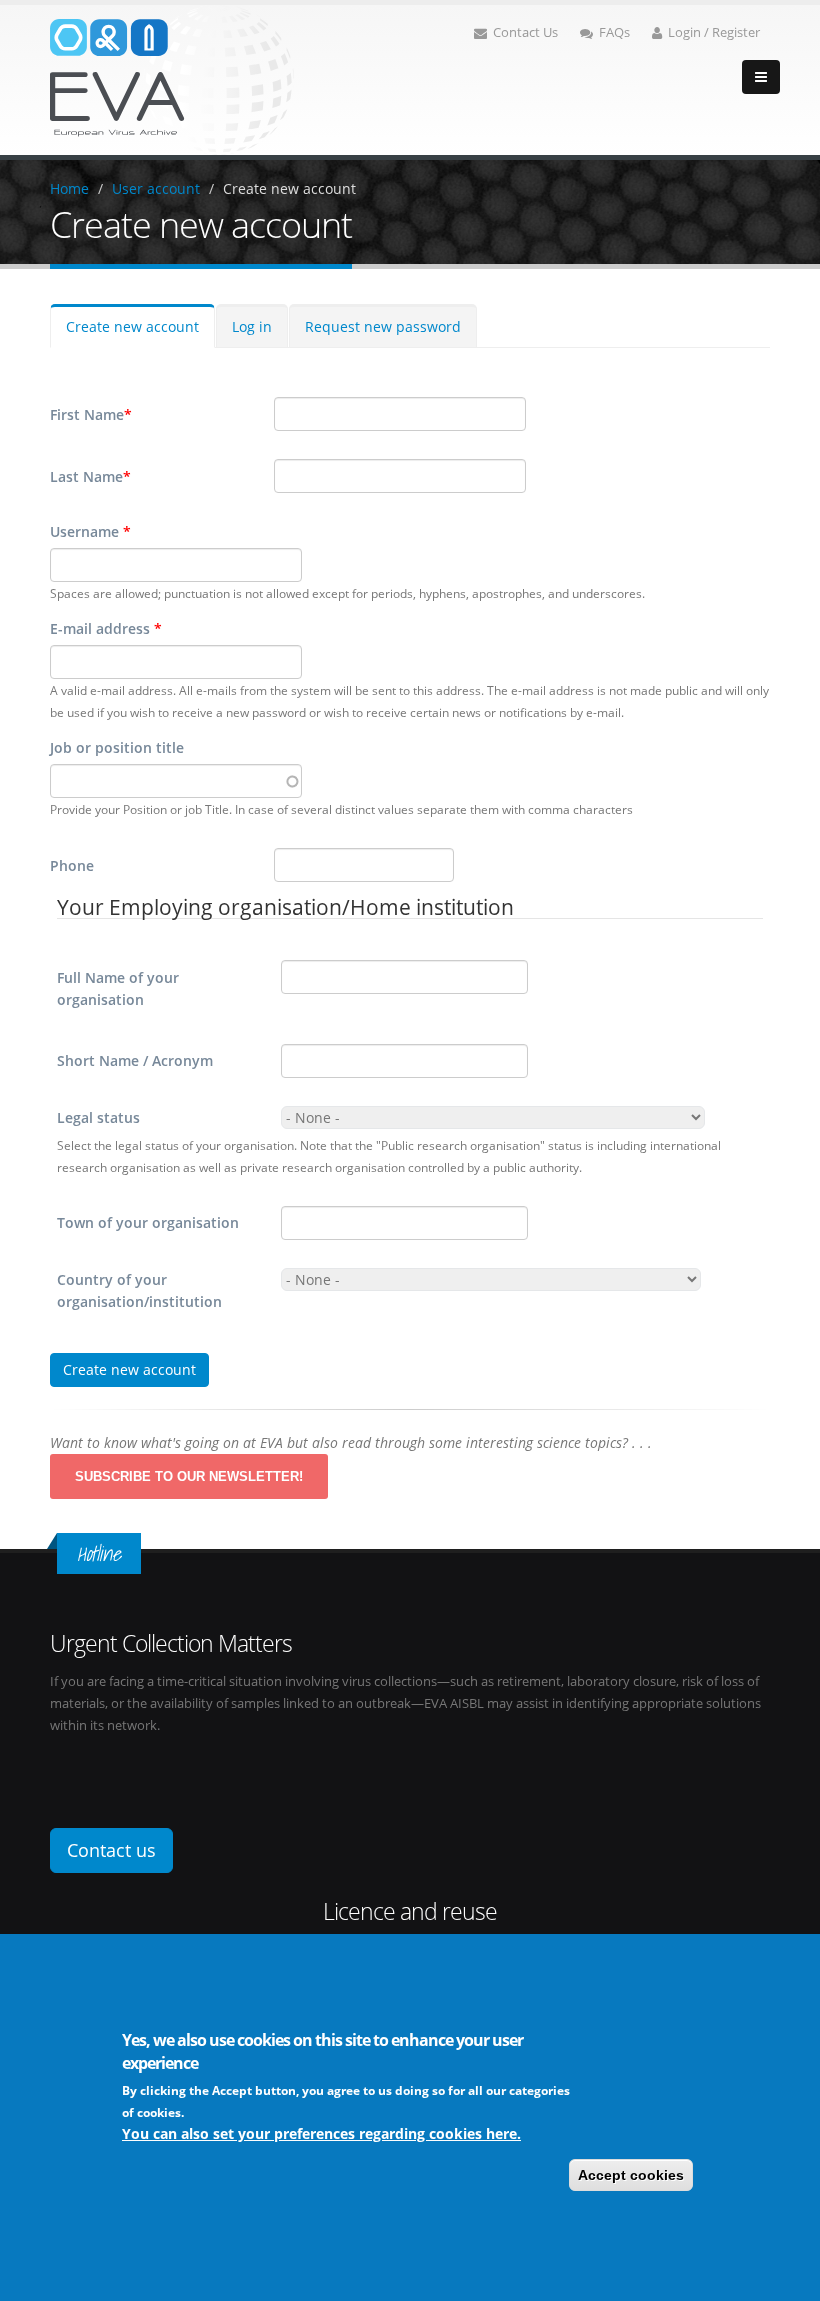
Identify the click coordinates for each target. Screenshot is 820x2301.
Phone (72, 865)
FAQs (614, 32)
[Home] (172, 78)
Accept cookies (631, 2175)
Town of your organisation (148, 1222)
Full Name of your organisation (118, 988)
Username (90, 531)
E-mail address (106, 628)
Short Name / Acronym (135, 1060)
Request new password (383, 326)
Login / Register (714, 32)
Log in (252, 326)
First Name (91, 414)
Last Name (90, 476)
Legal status (98, 1117)
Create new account (289, 188)
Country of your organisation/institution (139, 1290)
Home (69, 188)
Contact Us (525, 32)
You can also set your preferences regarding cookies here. (321, 2133)
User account (156, 188)
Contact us (111, 1850)
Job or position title (117, 747)
